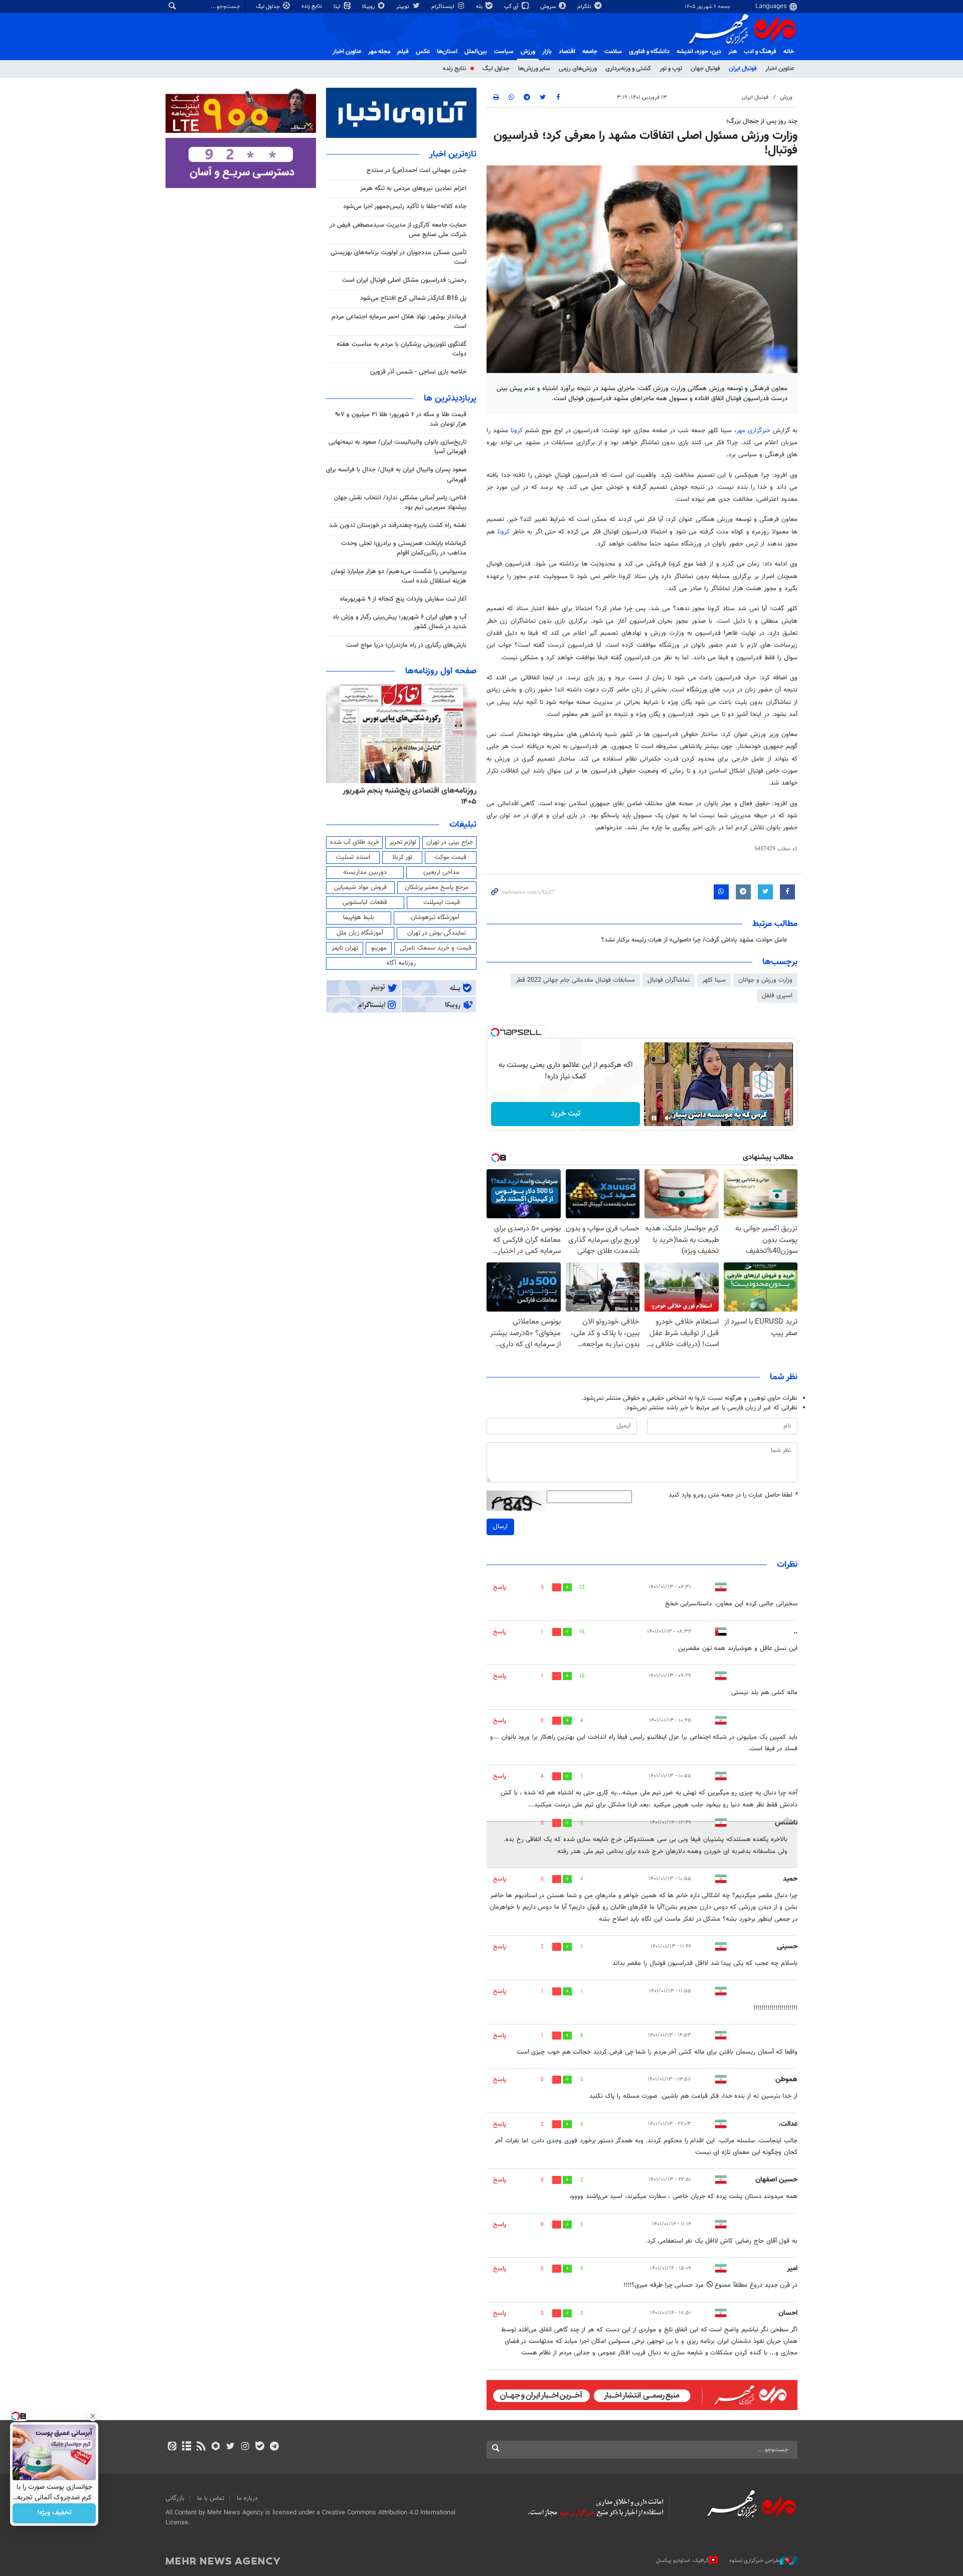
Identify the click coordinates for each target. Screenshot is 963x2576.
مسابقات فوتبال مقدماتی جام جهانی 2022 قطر (575, 980)
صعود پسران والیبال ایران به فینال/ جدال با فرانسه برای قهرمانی (396, 475)
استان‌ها (447, 52)
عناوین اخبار (780, 69)
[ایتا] (172, 2447)
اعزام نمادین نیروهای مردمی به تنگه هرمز (413, 189)
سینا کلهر (714, 980)
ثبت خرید (566, 1114)
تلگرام (585, 7)
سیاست (504, 52)
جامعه (590, 52)
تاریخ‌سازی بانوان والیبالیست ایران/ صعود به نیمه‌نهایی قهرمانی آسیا (397, 447)
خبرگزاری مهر (753, 431)
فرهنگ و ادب (760, 52)
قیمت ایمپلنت (442, 902)
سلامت (613, 52)
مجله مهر (379, 52)
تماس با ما (211, 2498)
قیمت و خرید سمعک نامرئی (436, 948)
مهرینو (379, 948)
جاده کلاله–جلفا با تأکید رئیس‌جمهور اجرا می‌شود (405, 207)
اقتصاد (567, 52)
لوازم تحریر (403, 842)
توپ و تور (671, 69)
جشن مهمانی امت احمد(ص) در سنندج (417, 170)
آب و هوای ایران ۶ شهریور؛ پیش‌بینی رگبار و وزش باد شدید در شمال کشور (399, 622)
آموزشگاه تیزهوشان (435, 917)
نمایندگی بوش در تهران (437, 933)
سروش (549, 7)
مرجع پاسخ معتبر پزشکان (437, 887)
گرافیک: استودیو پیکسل (682, 2561)
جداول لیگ (269, 7)
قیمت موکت (450, 857)
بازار (547, 52)
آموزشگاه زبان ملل (360, 933)
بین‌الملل (476, 52)
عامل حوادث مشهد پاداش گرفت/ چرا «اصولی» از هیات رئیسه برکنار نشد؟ (694, 940)
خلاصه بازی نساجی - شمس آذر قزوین (418, 372)
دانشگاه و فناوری (649, 52)
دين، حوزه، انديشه (699, 52)
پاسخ (500, 1587)
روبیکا (369, 7)
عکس (423, 52)
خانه (789, 52)
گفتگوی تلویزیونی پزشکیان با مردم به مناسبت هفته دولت (402, 349)
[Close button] (93, 2416)
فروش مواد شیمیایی (360, 887)
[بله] (260, 2447)
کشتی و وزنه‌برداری (628, 69)
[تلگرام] (274, 2447)
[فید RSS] (201, 2447)
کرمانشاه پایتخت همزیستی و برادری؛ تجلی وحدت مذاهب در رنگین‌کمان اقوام (404, 548)
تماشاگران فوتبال (669, 980)
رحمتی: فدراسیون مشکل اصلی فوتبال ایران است (404, 280)
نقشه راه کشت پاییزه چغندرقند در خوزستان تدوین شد (398, 525)
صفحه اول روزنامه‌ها (441, 671)
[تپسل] (495, 1032)
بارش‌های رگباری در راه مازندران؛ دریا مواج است (406, 645)
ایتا (338, 7)
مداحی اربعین (441, 872)
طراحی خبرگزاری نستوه (754, 2561)
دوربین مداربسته (365, 872)
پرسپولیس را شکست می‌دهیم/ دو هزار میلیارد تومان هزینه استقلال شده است (399, 576)
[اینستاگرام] (245, 2447)
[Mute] (668, 1118)
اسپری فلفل (777, 996)
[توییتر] (230, 2447)
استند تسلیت (353, 857)
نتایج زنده (312, 6)
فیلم (403, 52)
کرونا (517, 431)
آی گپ (512, 7)
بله (480, 7)
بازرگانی (175, 2498)
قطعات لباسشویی (365, 902)
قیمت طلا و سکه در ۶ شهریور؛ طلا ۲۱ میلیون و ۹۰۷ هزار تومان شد (401, 419)
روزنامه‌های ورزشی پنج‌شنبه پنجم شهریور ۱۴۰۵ (404, 791)
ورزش (528, 52)
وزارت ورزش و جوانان (765, 980)
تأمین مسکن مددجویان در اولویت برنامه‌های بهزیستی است (398, 257)
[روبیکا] (216, 2447)
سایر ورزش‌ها (534, 69)
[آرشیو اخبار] (186, 2447)
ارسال (500, 1527)
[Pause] (654, 1118)
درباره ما (247, 2498)
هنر (733, 52)
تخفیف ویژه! (54, 2513)
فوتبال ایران (743, 69)
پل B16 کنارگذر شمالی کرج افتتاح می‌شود (413, 298)
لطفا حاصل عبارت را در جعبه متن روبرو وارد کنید (733, 1495)
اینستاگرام (444, 7)
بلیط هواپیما (359, 917)
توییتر (404, 7)
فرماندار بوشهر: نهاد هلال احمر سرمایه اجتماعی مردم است (399, 322)
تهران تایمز (345, 948)
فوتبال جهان (705, 69)
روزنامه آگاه (401, 963)
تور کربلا (402, 857)
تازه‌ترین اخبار (453, 154)
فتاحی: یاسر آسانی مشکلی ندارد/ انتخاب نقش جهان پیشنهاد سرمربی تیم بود (400, 503)
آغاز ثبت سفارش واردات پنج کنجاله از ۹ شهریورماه (403, 599)
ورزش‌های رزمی (578, 69)
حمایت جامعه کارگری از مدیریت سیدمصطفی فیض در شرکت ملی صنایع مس (398, 230)
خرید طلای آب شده (355, 842)
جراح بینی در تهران (450, 842)
